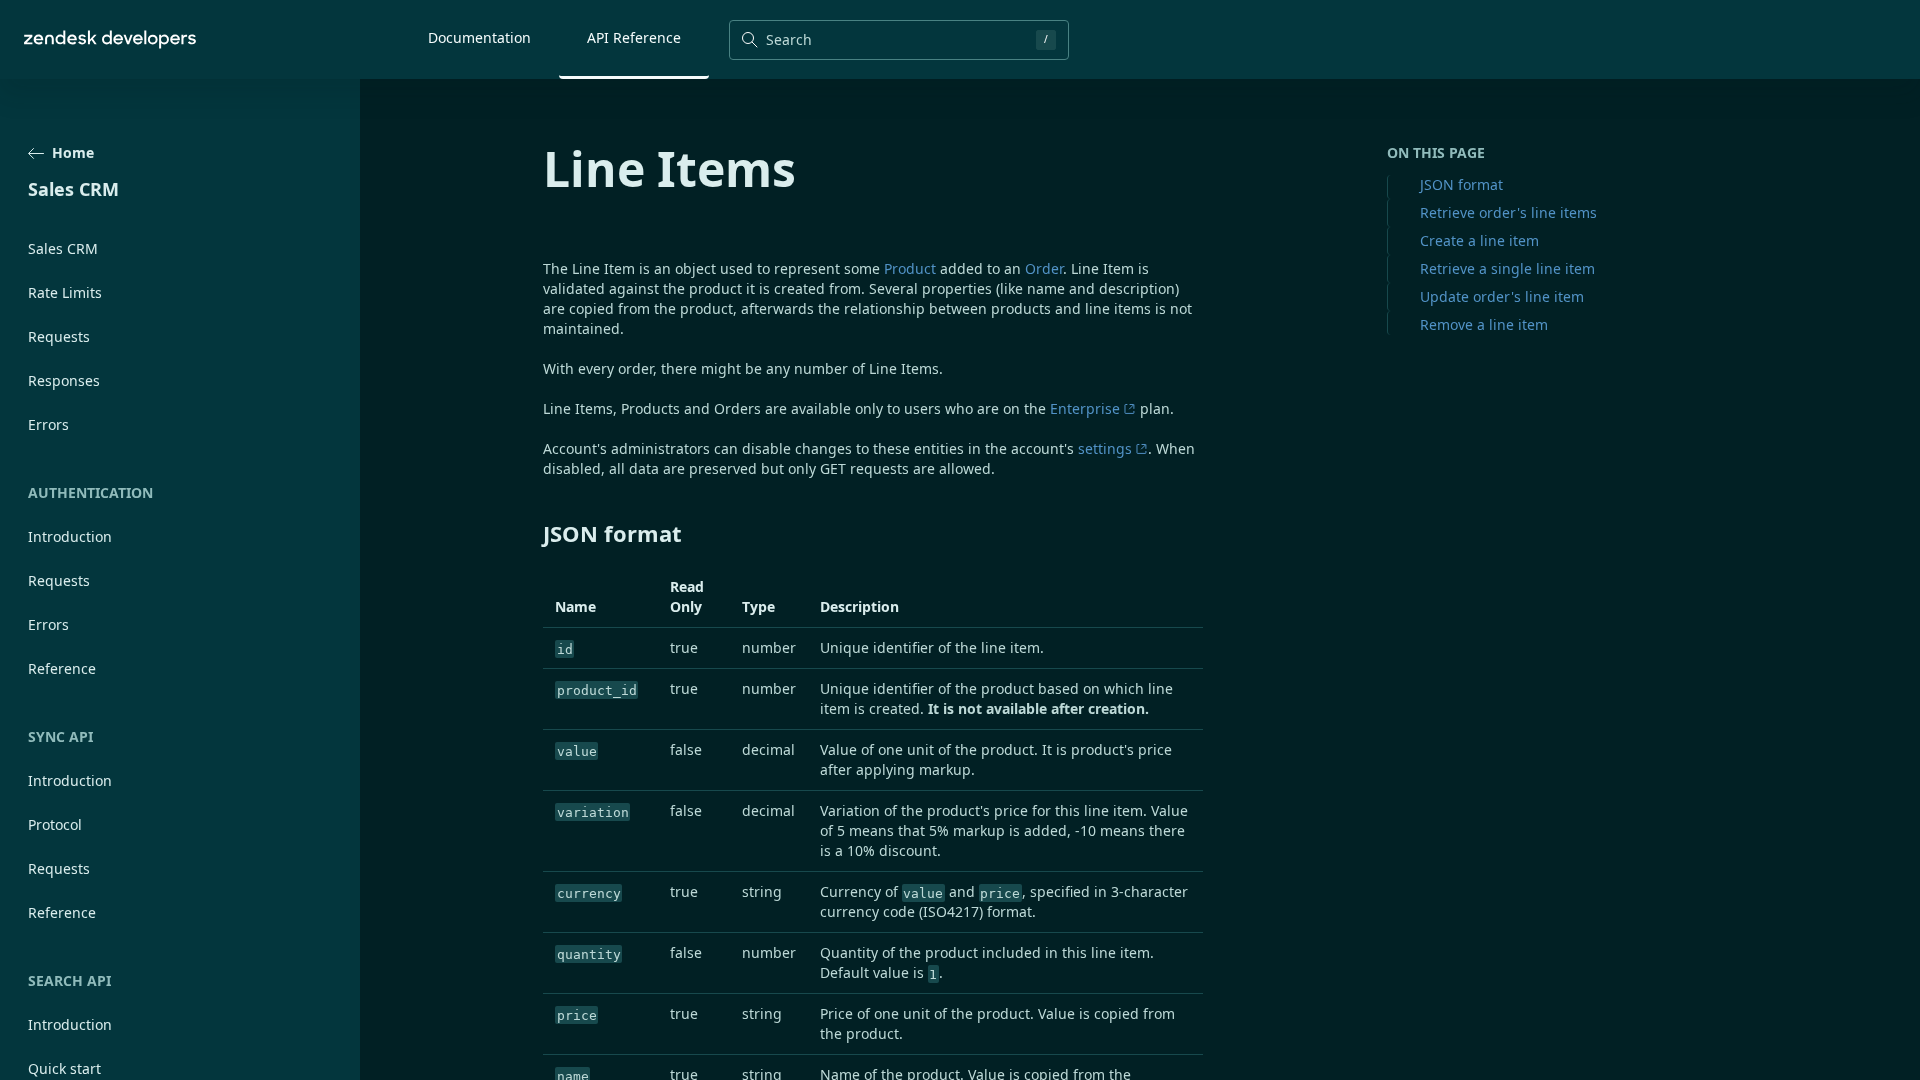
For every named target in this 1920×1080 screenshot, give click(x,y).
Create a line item (1479, 240)
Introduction (70, 536)
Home (73, 152)
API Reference (634, 37)
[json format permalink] (533, 533)
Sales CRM (63, 248)
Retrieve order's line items (1508, 212)
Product (910, 268)
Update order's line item (1502, 296)
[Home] (110, 39)
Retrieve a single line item (1507, 268)
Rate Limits (65, 292)
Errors (48, 424)
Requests (59, 336)
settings (1105, 448)
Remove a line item (1484, 324)
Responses (64, 380)
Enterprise (1085, 408)
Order (1044, 268)
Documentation (479, 37)
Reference (62, 668)
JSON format (1461, 184)
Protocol (55, 824)
